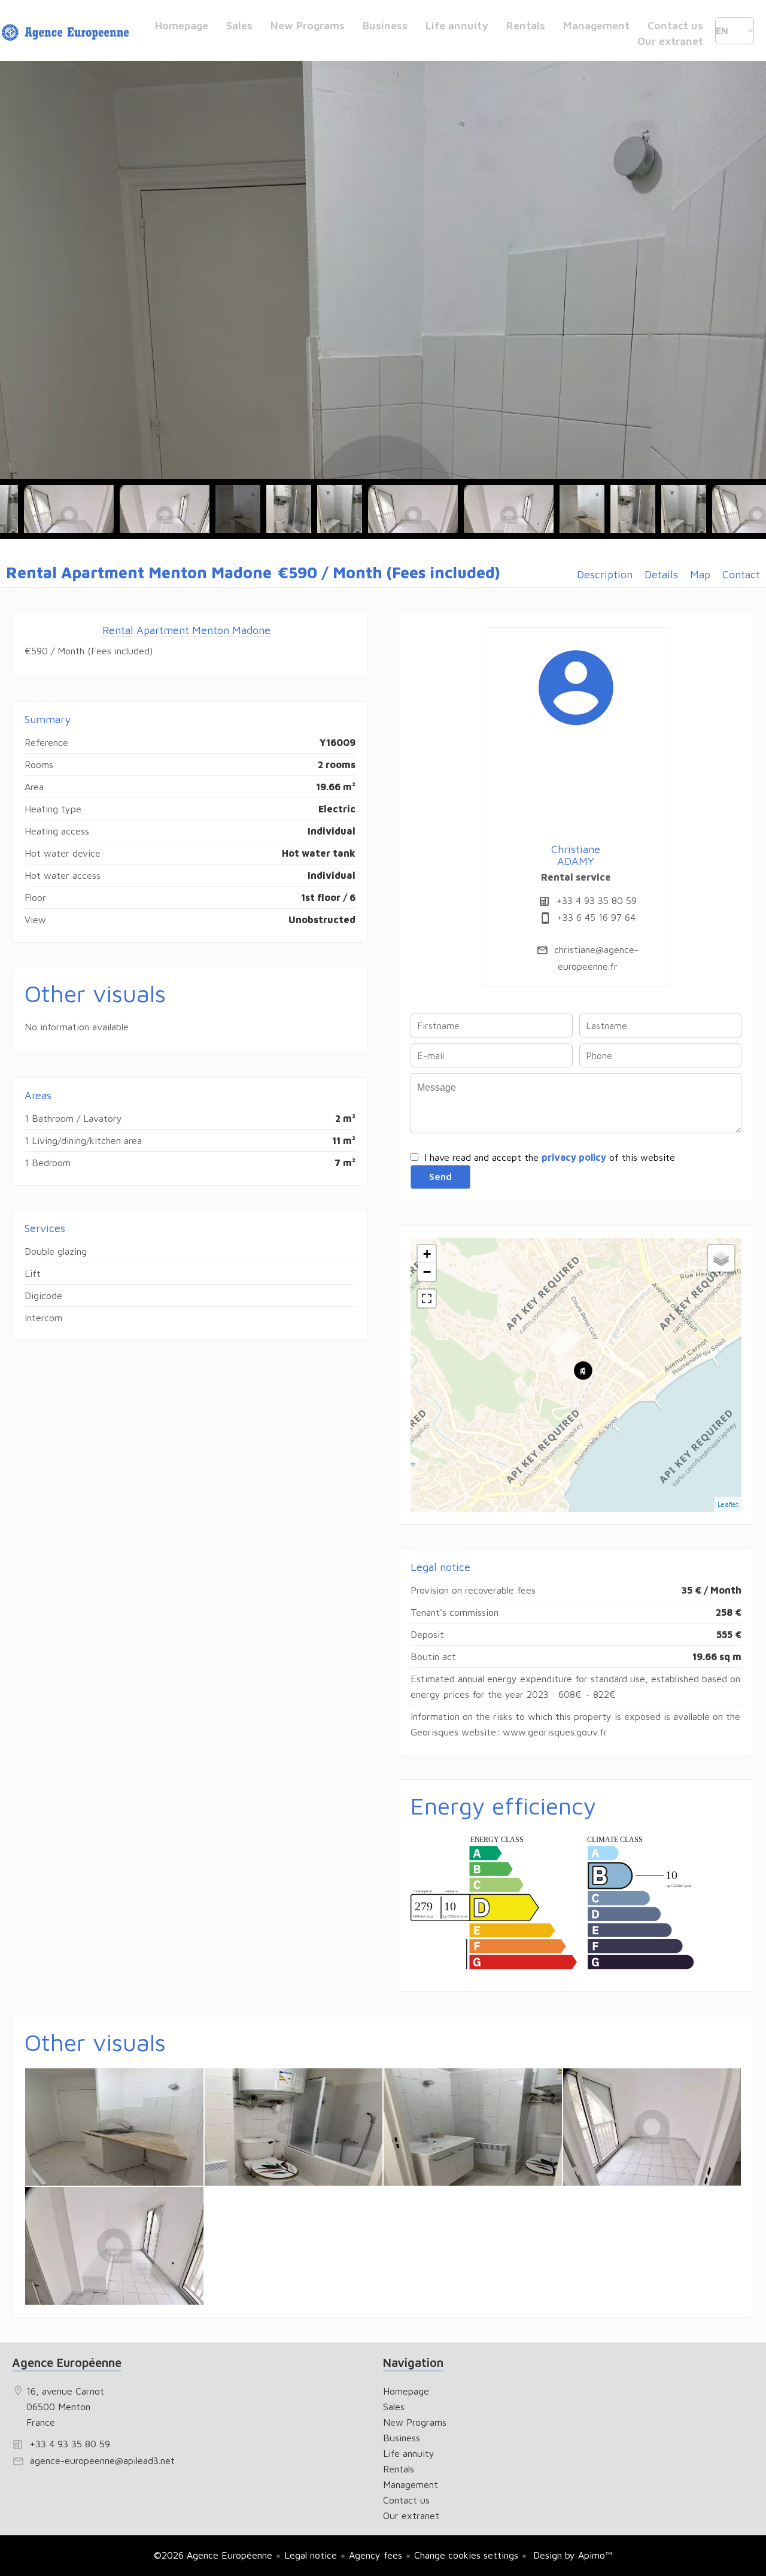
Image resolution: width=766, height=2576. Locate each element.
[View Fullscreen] (427, 1298)
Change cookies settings (466, 2555)
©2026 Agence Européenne (213, 2555)
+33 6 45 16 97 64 (596, 917)
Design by (571, 2555)
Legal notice (311, 2555)
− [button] (427, 1272)
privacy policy (574, 1157)
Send (440, 1176)
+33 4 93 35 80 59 (597, 900)
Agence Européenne (67, 2363)
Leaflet (728, 1504)
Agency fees (376, 2555)
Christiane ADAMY (576, 855)
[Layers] (721, 1258)
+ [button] (427, 1254)
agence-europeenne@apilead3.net (102, 2460)
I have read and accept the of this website (550, 1157)
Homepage (67, 33)
